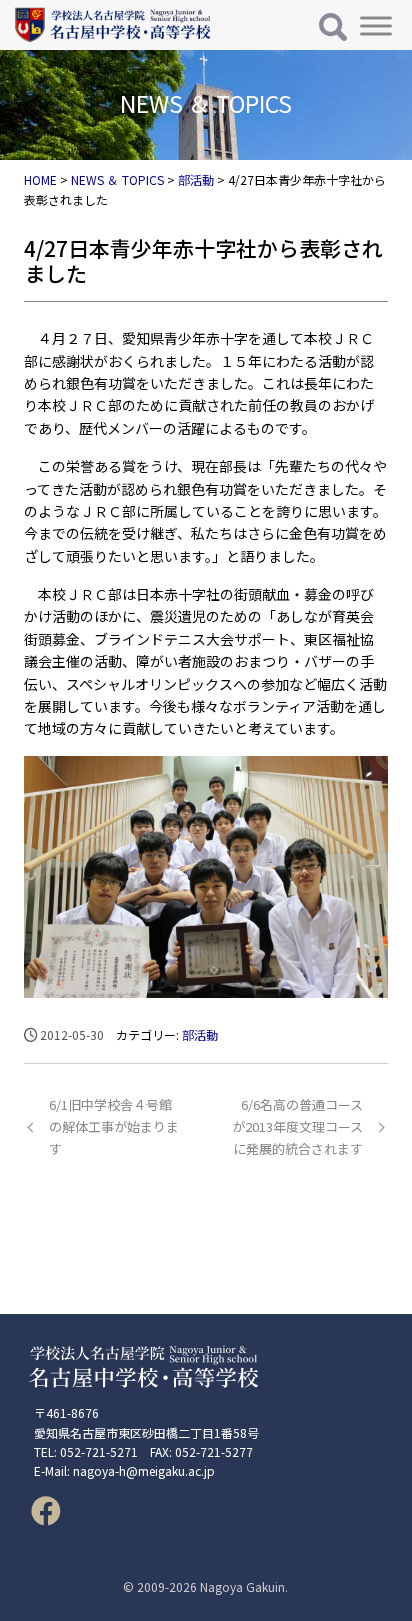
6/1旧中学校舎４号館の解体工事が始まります (114, 1126)
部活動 (200, 1034)
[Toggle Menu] (376, 25)
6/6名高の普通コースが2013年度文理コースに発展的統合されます (297, 1126)
